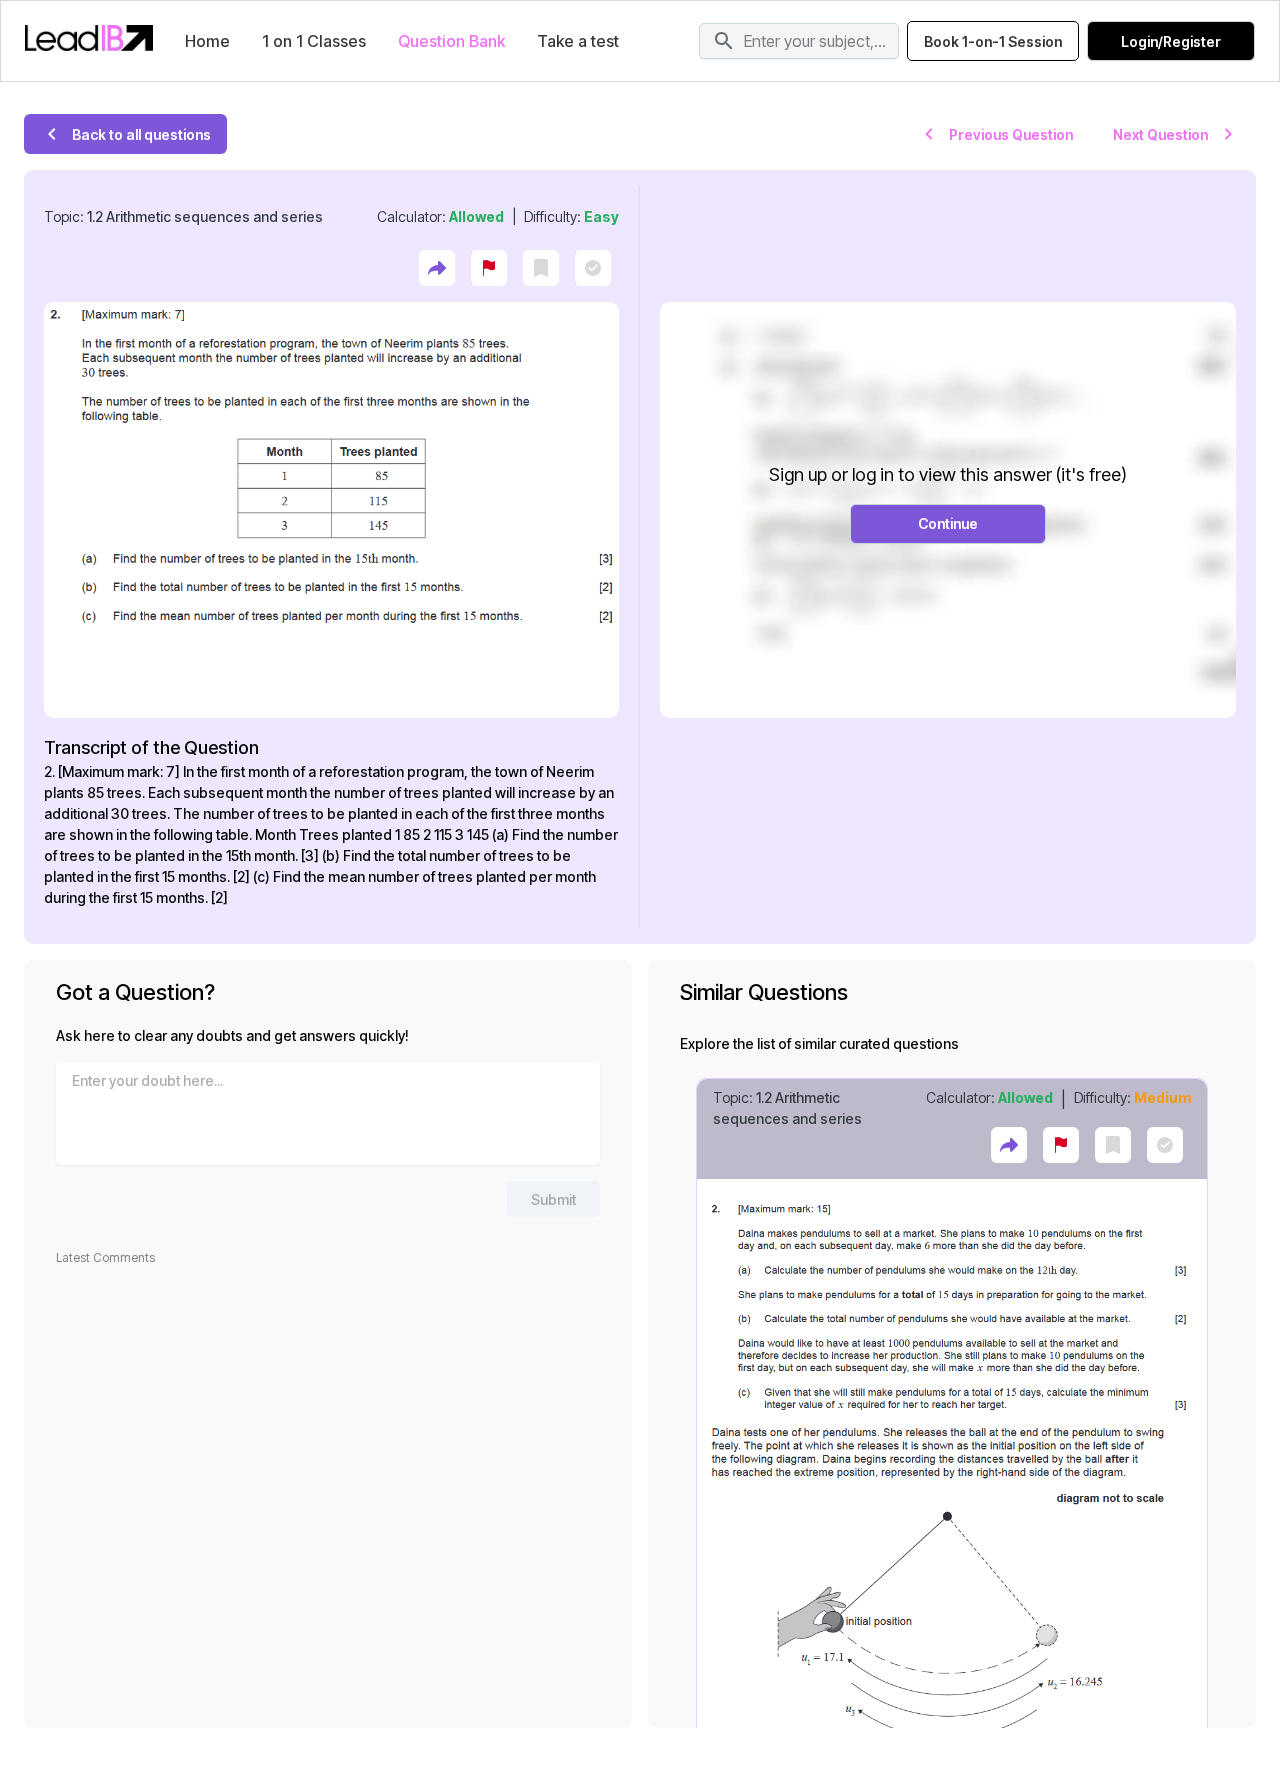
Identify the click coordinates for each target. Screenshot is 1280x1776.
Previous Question (1011, 134)
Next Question (1160, 134)
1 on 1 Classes (314, 41)
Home (207, 41)
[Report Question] (489, 268)
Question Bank (451, 41)
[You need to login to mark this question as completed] (593, 268)
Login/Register (1171, 41)
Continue (948, 523)
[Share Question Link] (437, 268)
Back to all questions (141, 134)
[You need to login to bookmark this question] (541, 268)
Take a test (578, 41)
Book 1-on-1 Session (993, 41)
